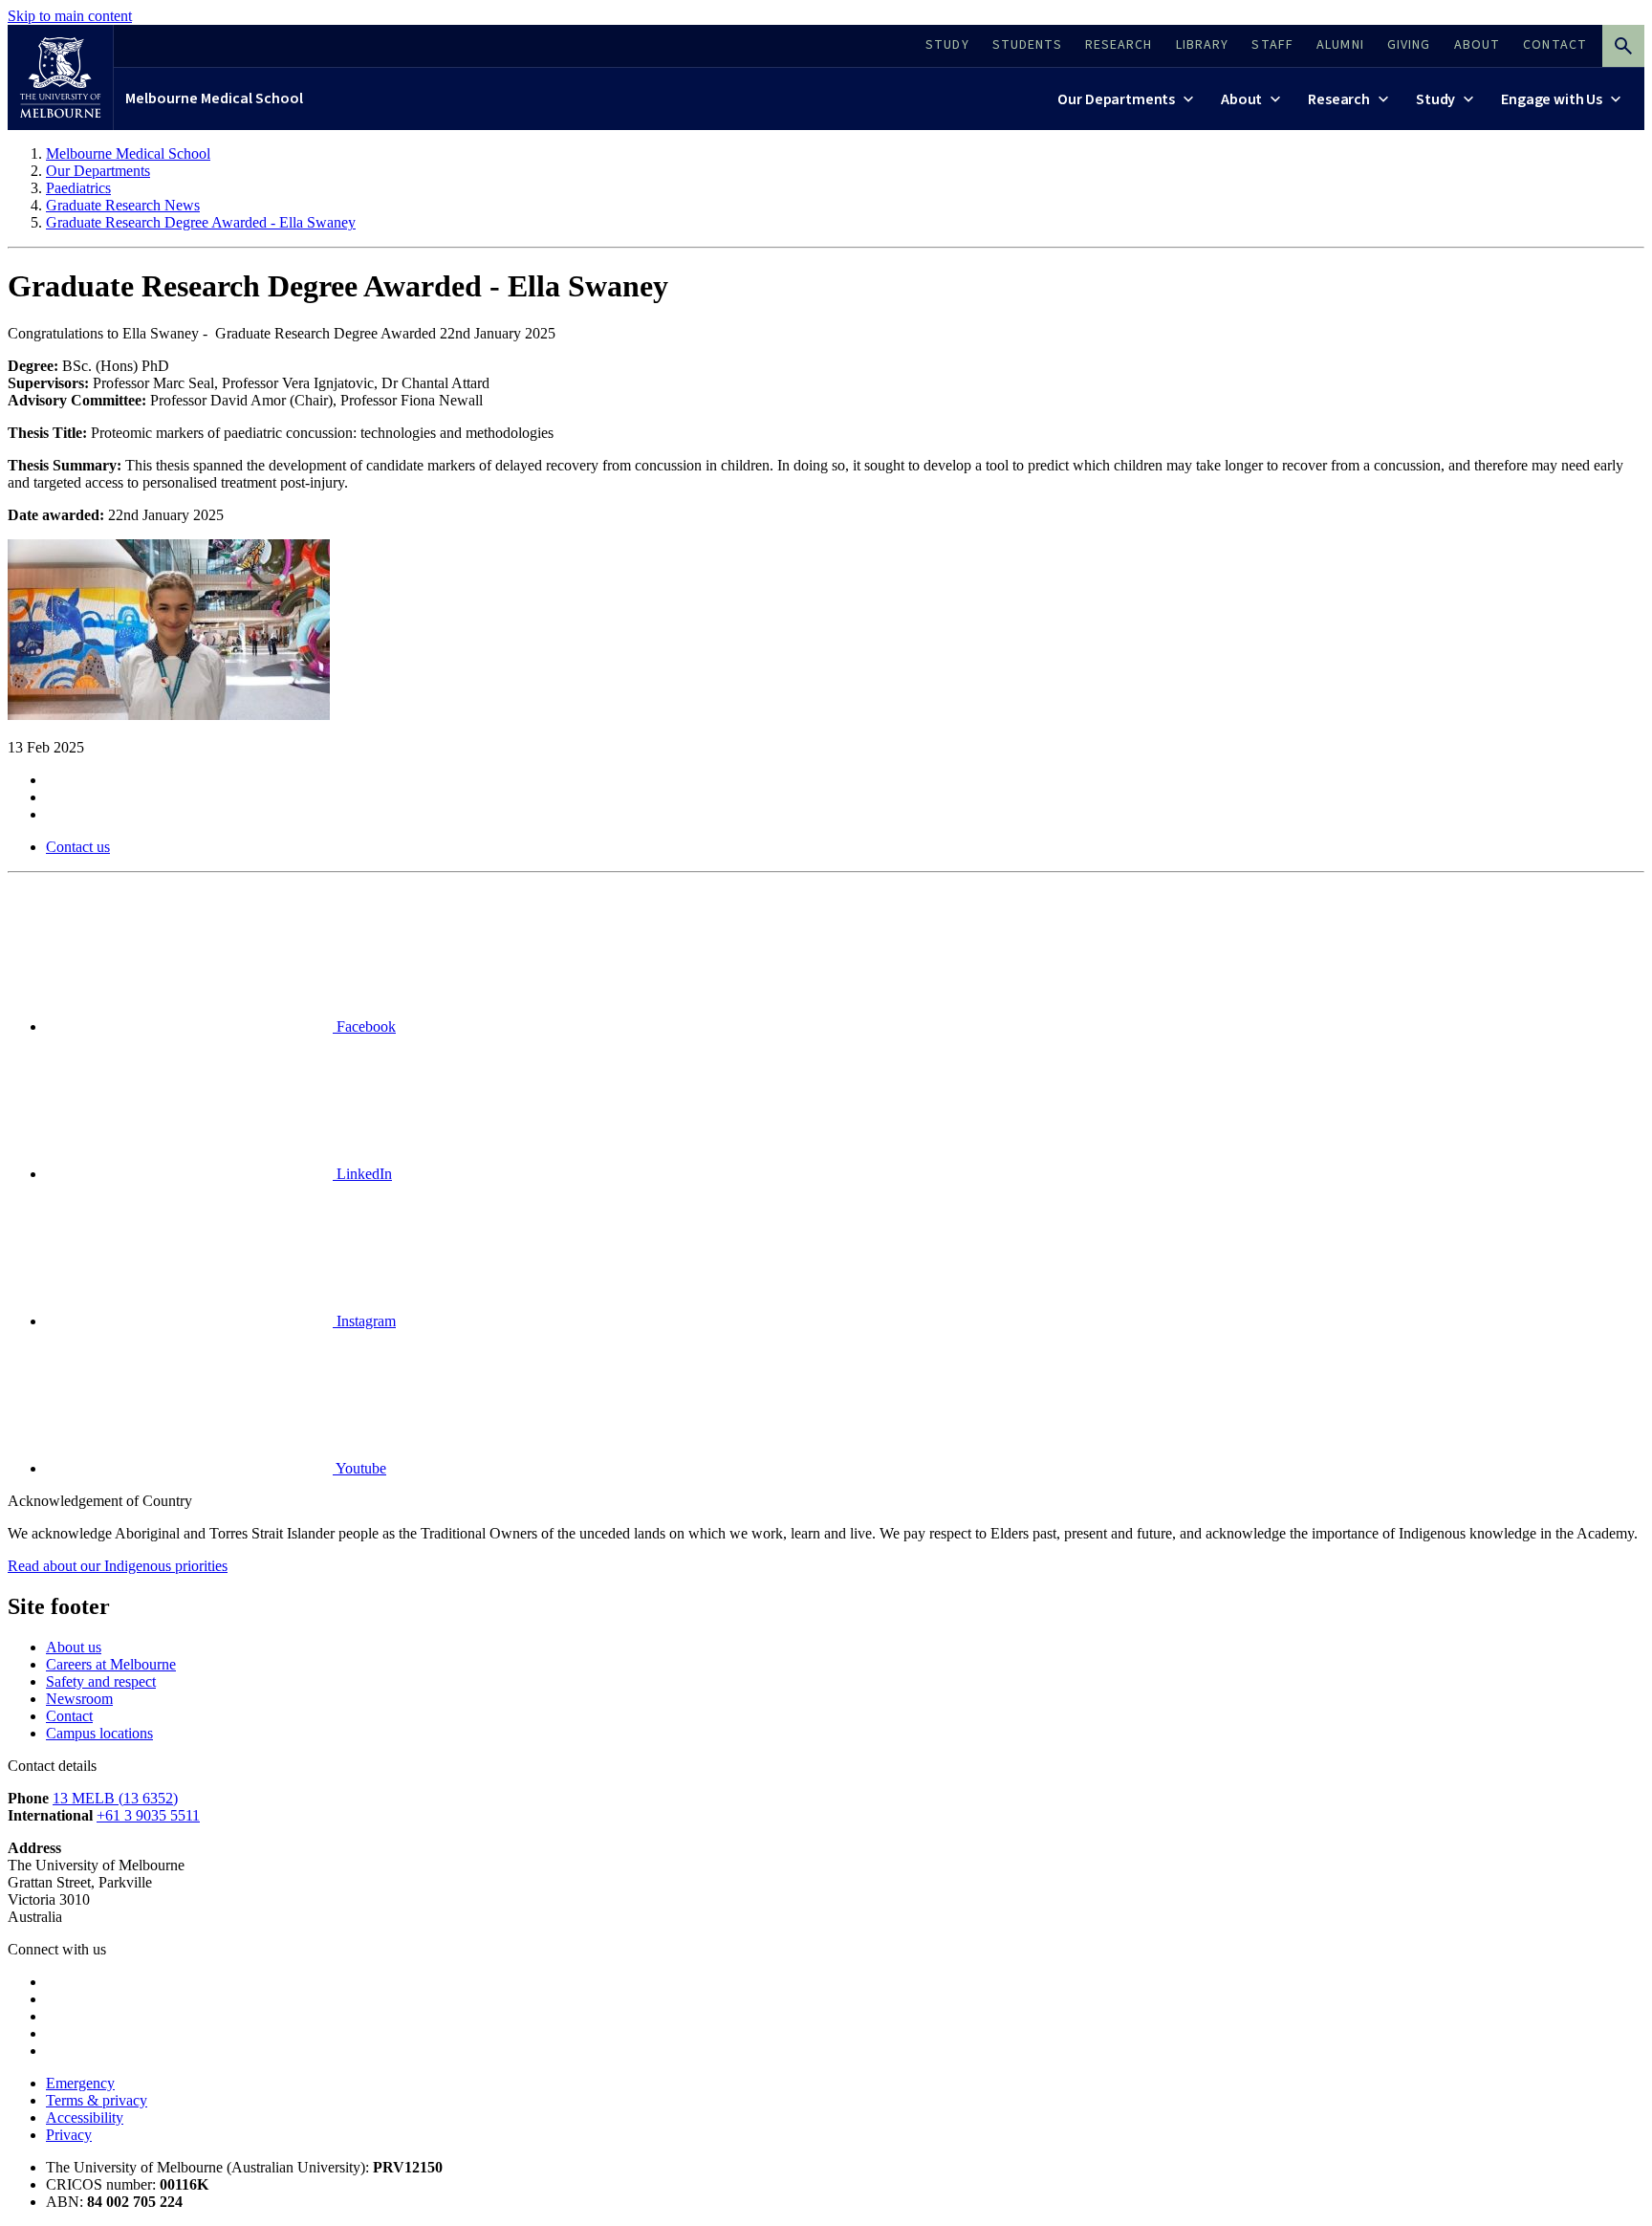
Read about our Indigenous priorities (118, 1566)
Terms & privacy (97, 2100)
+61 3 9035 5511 (148, 1815)
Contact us (78, 847)
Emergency (80, 2083)
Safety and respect (101, 1681)
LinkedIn (362, 1174)
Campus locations (99, 1733)
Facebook (364, 1026)
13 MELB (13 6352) (115, 1798)
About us (74, 1647)
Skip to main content (70, 16)
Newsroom (79, 1699)
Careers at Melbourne (111, 1664)
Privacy (69, 2135)
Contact (69, 1716)
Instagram (364, 1321)
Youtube (359, 1468)
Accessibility (85, 2117)
